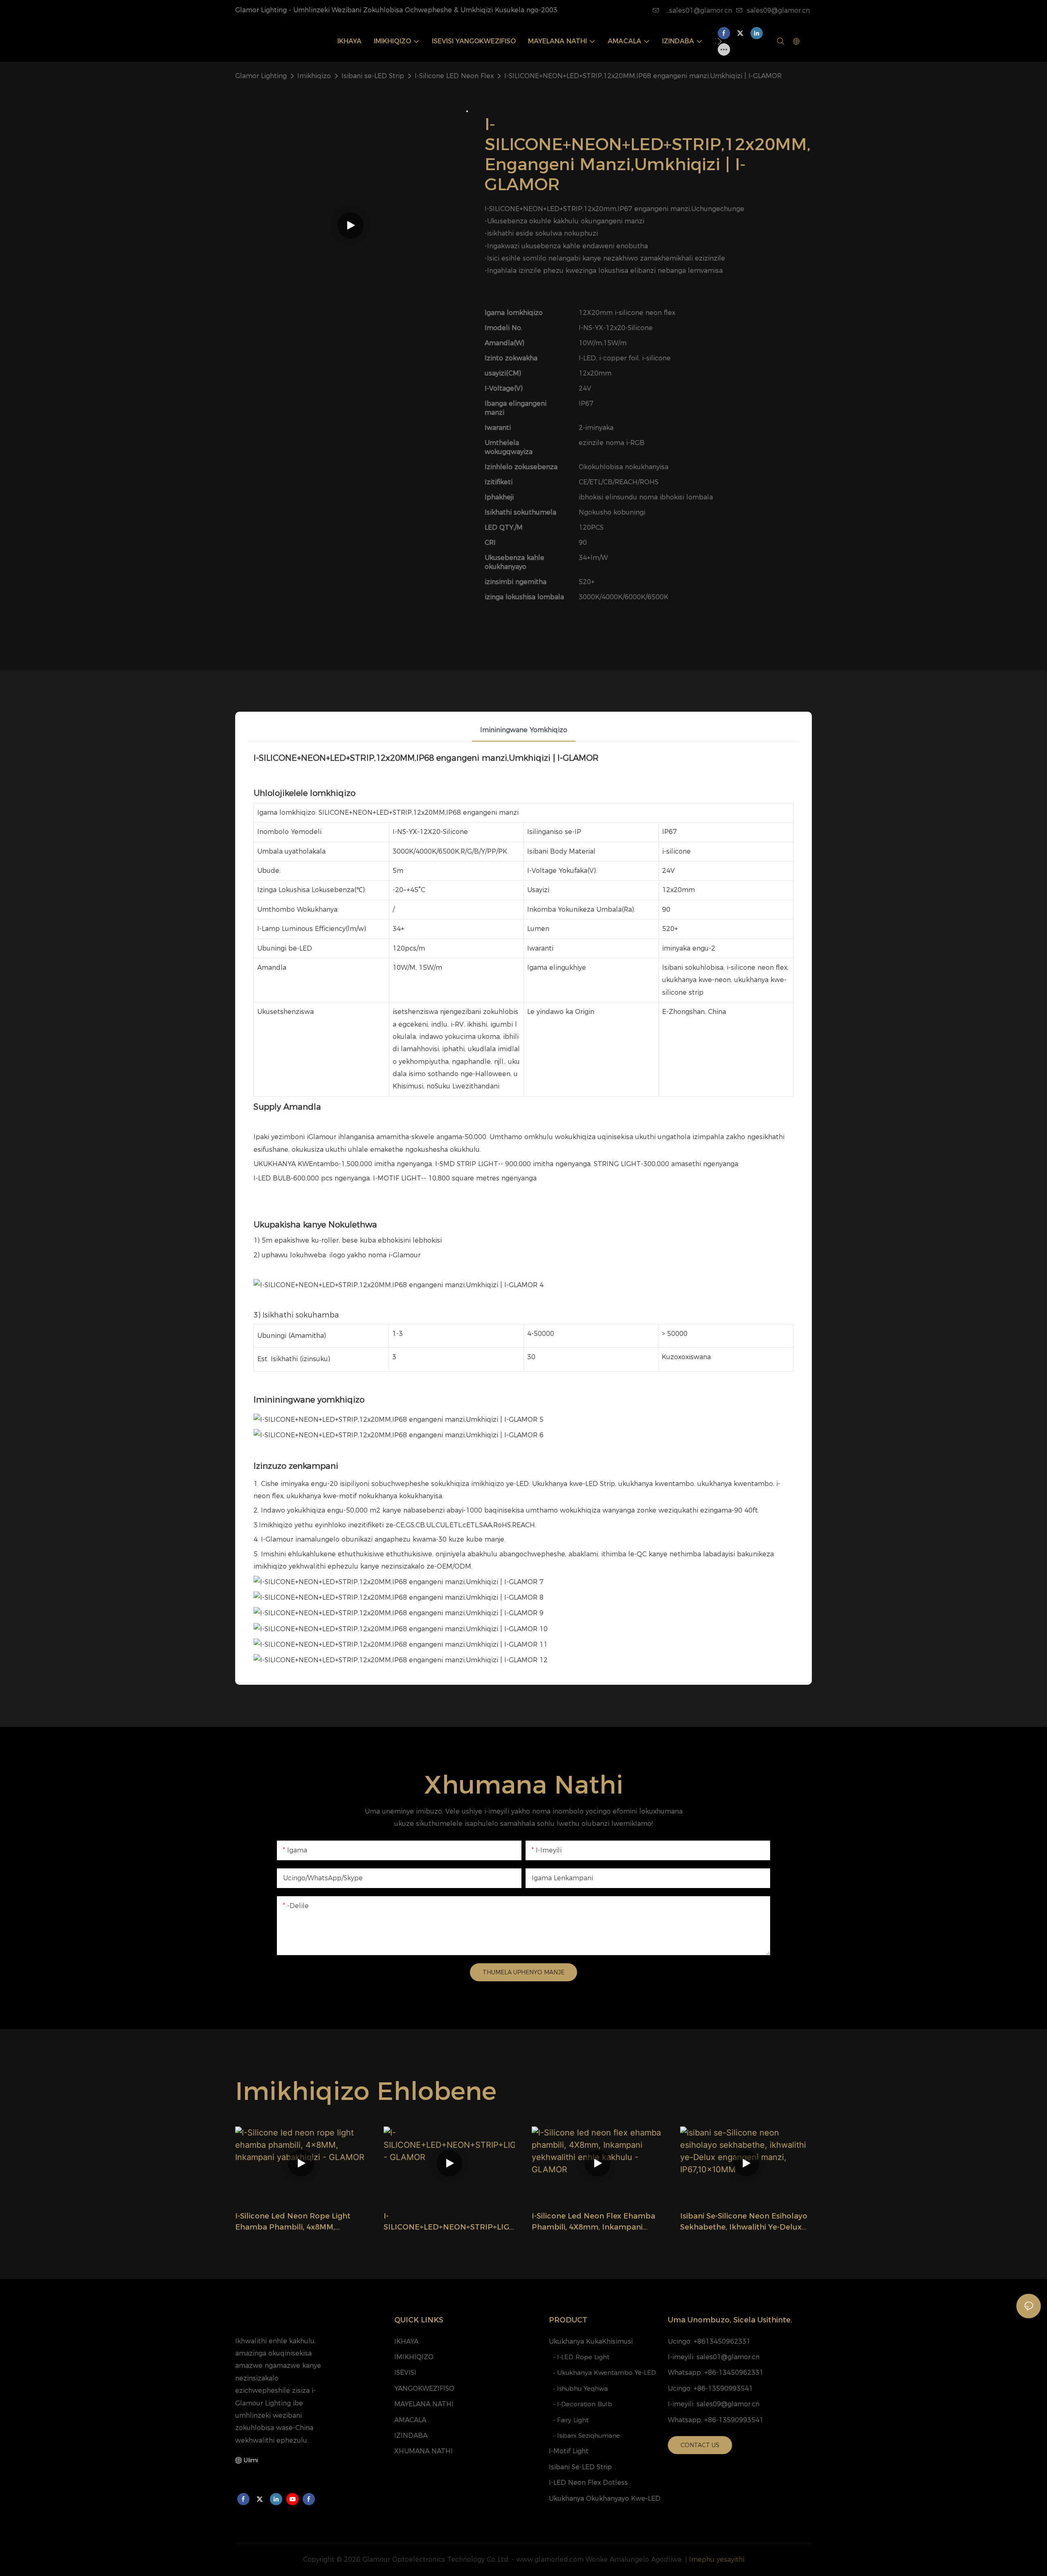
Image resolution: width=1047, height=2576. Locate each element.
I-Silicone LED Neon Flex (454, 76)
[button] (720, 41)
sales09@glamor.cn (778, 10)
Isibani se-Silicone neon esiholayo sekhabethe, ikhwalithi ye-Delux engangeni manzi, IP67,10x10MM (744, 2222)
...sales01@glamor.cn (698, 10)
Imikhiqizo (314, 76)
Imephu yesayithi (717, 2559)
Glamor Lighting (261, 76)
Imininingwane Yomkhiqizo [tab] (524, 730)
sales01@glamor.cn (728, 2357)
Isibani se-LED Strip (373, 76)
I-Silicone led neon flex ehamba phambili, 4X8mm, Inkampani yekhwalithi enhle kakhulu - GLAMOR (593, 2222)
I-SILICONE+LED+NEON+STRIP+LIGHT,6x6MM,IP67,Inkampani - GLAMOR (446, 2222)
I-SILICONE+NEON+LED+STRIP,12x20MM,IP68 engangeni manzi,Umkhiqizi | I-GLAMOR (643, 76)
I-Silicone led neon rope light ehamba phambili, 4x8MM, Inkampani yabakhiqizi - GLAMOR (298, 2222)
